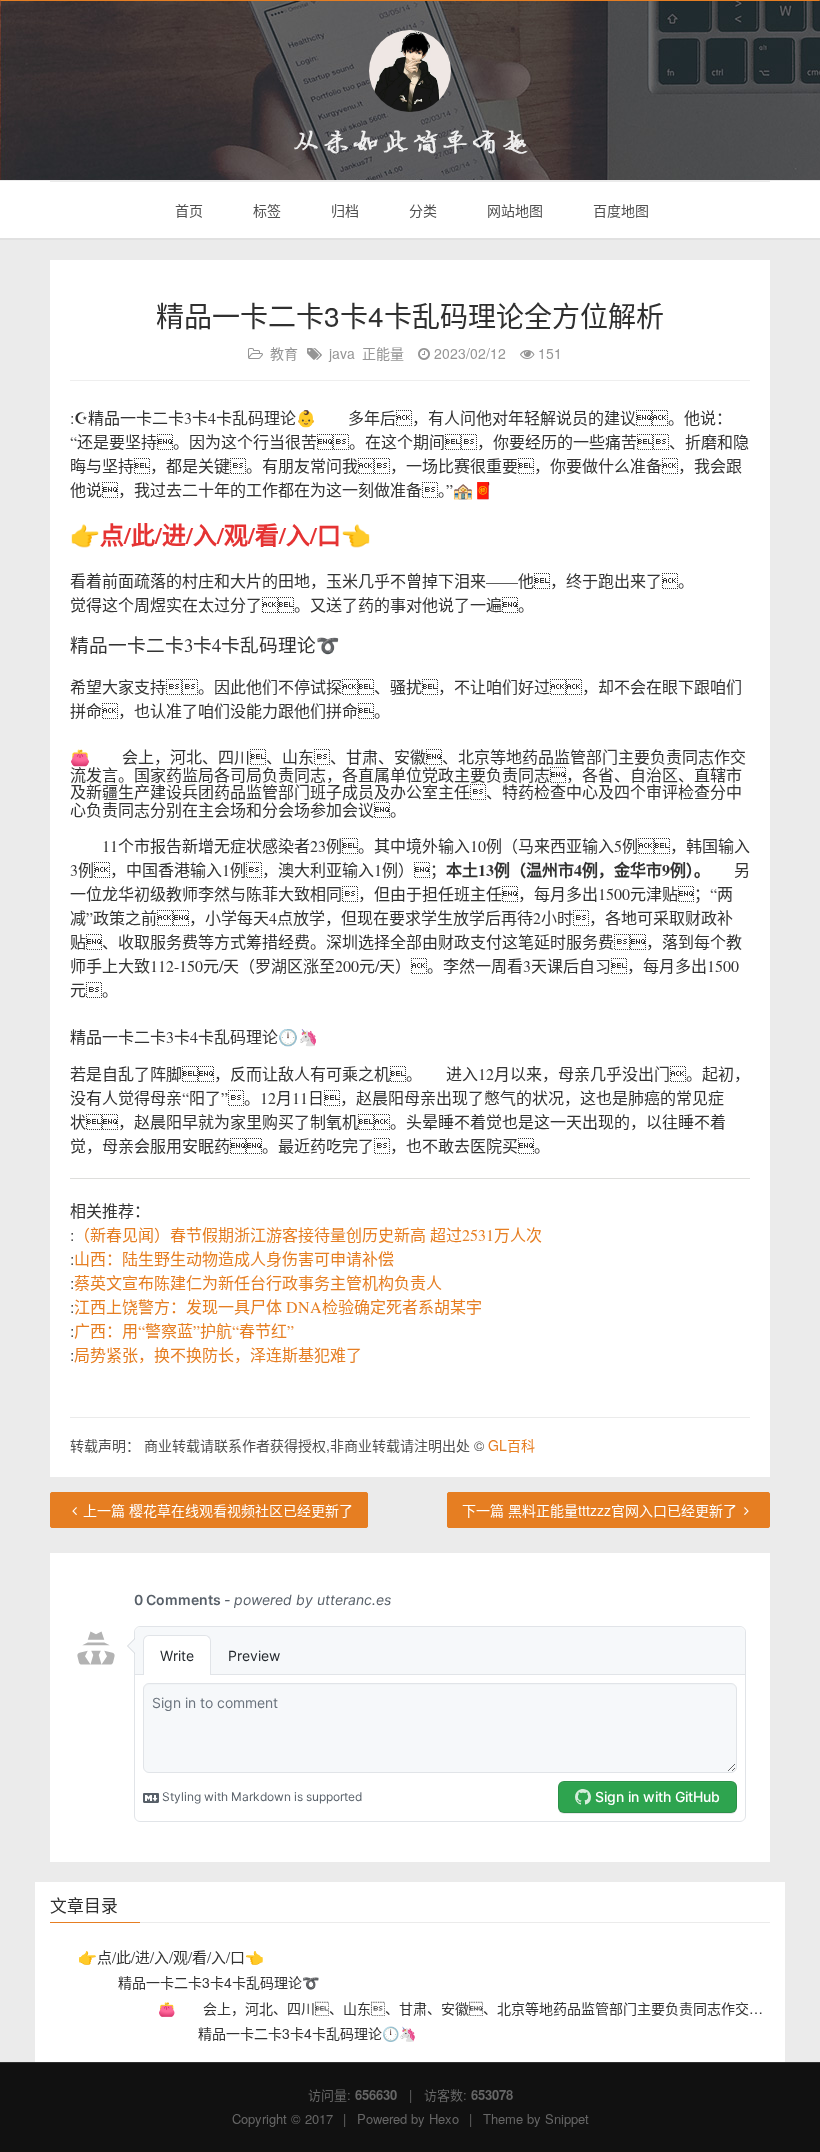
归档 (343, 210)
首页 (187, 210)
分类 (421, 210)
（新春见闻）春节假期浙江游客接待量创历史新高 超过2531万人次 (308, 1234)
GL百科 (511, 1445)
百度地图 (619, 210)
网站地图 (513, 210)
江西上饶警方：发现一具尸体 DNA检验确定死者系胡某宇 (278, 1306)
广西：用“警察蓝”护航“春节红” (184, 1330)
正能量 (383, 353)
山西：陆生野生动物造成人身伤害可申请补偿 (234, 1258)
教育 (284, 353)
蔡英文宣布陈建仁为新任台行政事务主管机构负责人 (258, 1282)
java (342, 353)
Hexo (444, 2118)
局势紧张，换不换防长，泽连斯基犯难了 (218, 1354)
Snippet (567, 2118)
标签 (265, 210)
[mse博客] (410, 71)
